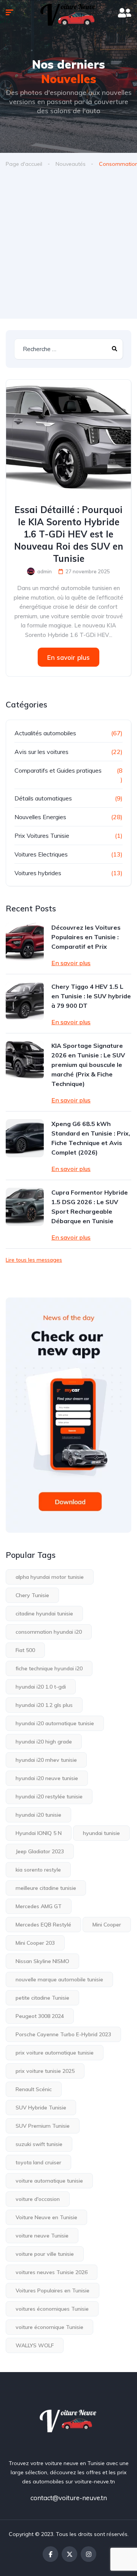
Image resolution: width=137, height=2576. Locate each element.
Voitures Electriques (41, 854)
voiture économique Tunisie (49, 2327)
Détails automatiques (43, 798)
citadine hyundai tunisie (44, 1614)
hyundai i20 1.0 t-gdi (41, 1687)
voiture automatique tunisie (49, 2181)
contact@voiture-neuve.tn (69, 2498)
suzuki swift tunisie (39, 2144)
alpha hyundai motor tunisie (50, 1577)
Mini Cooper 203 (35, 1943)
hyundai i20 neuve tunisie (47, 1778)
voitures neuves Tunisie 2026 (52, 2272)
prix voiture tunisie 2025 (45, 2071)
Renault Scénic (34, 2089)
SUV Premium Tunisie (43, 2126)
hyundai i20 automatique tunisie (55, 1723)
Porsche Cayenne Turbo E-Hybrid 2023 (63, 2034)
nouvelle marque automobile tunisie (59, 1979)
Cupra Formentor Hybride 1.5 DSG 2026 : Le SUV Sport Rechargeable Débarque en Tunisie (90, 1207)
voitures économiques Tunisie (52, 2309)
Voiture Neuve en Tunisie (46, 2217)
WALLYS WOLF (35, 2345)
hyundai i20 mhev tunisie (46, 1760)
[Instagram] (88, 2554)
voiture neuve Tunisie (42, 2236)
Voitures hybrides (38, 873)
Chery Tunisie (32, 1595)
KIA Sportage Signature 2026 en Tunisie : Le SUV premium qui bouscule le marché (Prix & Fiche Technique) (88, 1065)
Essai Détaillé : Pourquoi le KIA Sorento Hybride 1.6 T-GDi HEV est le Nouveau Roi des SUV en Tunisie (69, 534)
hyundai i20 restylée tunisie (49, 1796)
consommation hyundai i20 (49, 1632)
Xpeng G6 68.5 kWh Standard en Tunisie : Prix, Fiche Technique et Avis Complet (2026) (91, 1138)
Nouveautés (71, 164)
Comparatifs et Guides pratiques (58, 770)
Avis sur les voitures (41, 752)
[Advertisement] (68, 246)
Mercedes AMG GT (39, 1906)
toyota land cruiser (38, 2162)
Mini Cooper (107, 1925)
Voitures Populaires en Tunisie (53, 2290)
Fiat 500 (25, 1650)
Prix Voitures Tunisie (42, 836)
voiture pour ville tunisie (45, 2254)
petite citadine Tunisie (42, 1998)
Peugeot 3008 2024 (40, 2016)
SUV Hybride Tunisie (41, 2108)
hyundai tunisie (101, 1833)
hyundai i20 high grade (44, 1742)
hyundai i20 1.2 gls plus (44, 1705)
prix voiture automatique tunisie (55, 2053)
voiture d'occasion (38, 2199)
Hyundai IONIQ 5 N (39, 1833)
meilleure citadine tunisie (46, 1888)
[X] (69, 2554)
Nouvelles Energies (40, 817)
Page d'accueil (24, 164)
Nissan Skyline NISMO (42, 1961)
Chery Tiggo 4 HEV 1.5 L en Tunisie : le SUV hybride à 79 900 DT (91, 996)
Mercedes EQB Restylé (43, 1925)
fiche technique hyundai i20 (49, 1668)
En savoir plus (68, 657)
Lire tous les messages (34, 1260)
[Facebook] (50, 2554)
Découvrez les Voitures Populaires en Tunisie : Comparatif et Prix (86, 937)
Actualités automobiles (45, 733)
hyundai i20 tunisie (38, 1815)
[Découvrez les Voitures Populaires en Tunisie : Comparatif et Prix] (25, 942)
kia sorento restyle (38, 1870)
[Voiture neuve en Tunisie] (69, 2420)
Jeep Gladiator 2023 (40, 1851)
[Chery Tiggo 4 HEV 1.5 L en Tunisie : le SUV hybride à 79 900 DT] (25, 1001)
